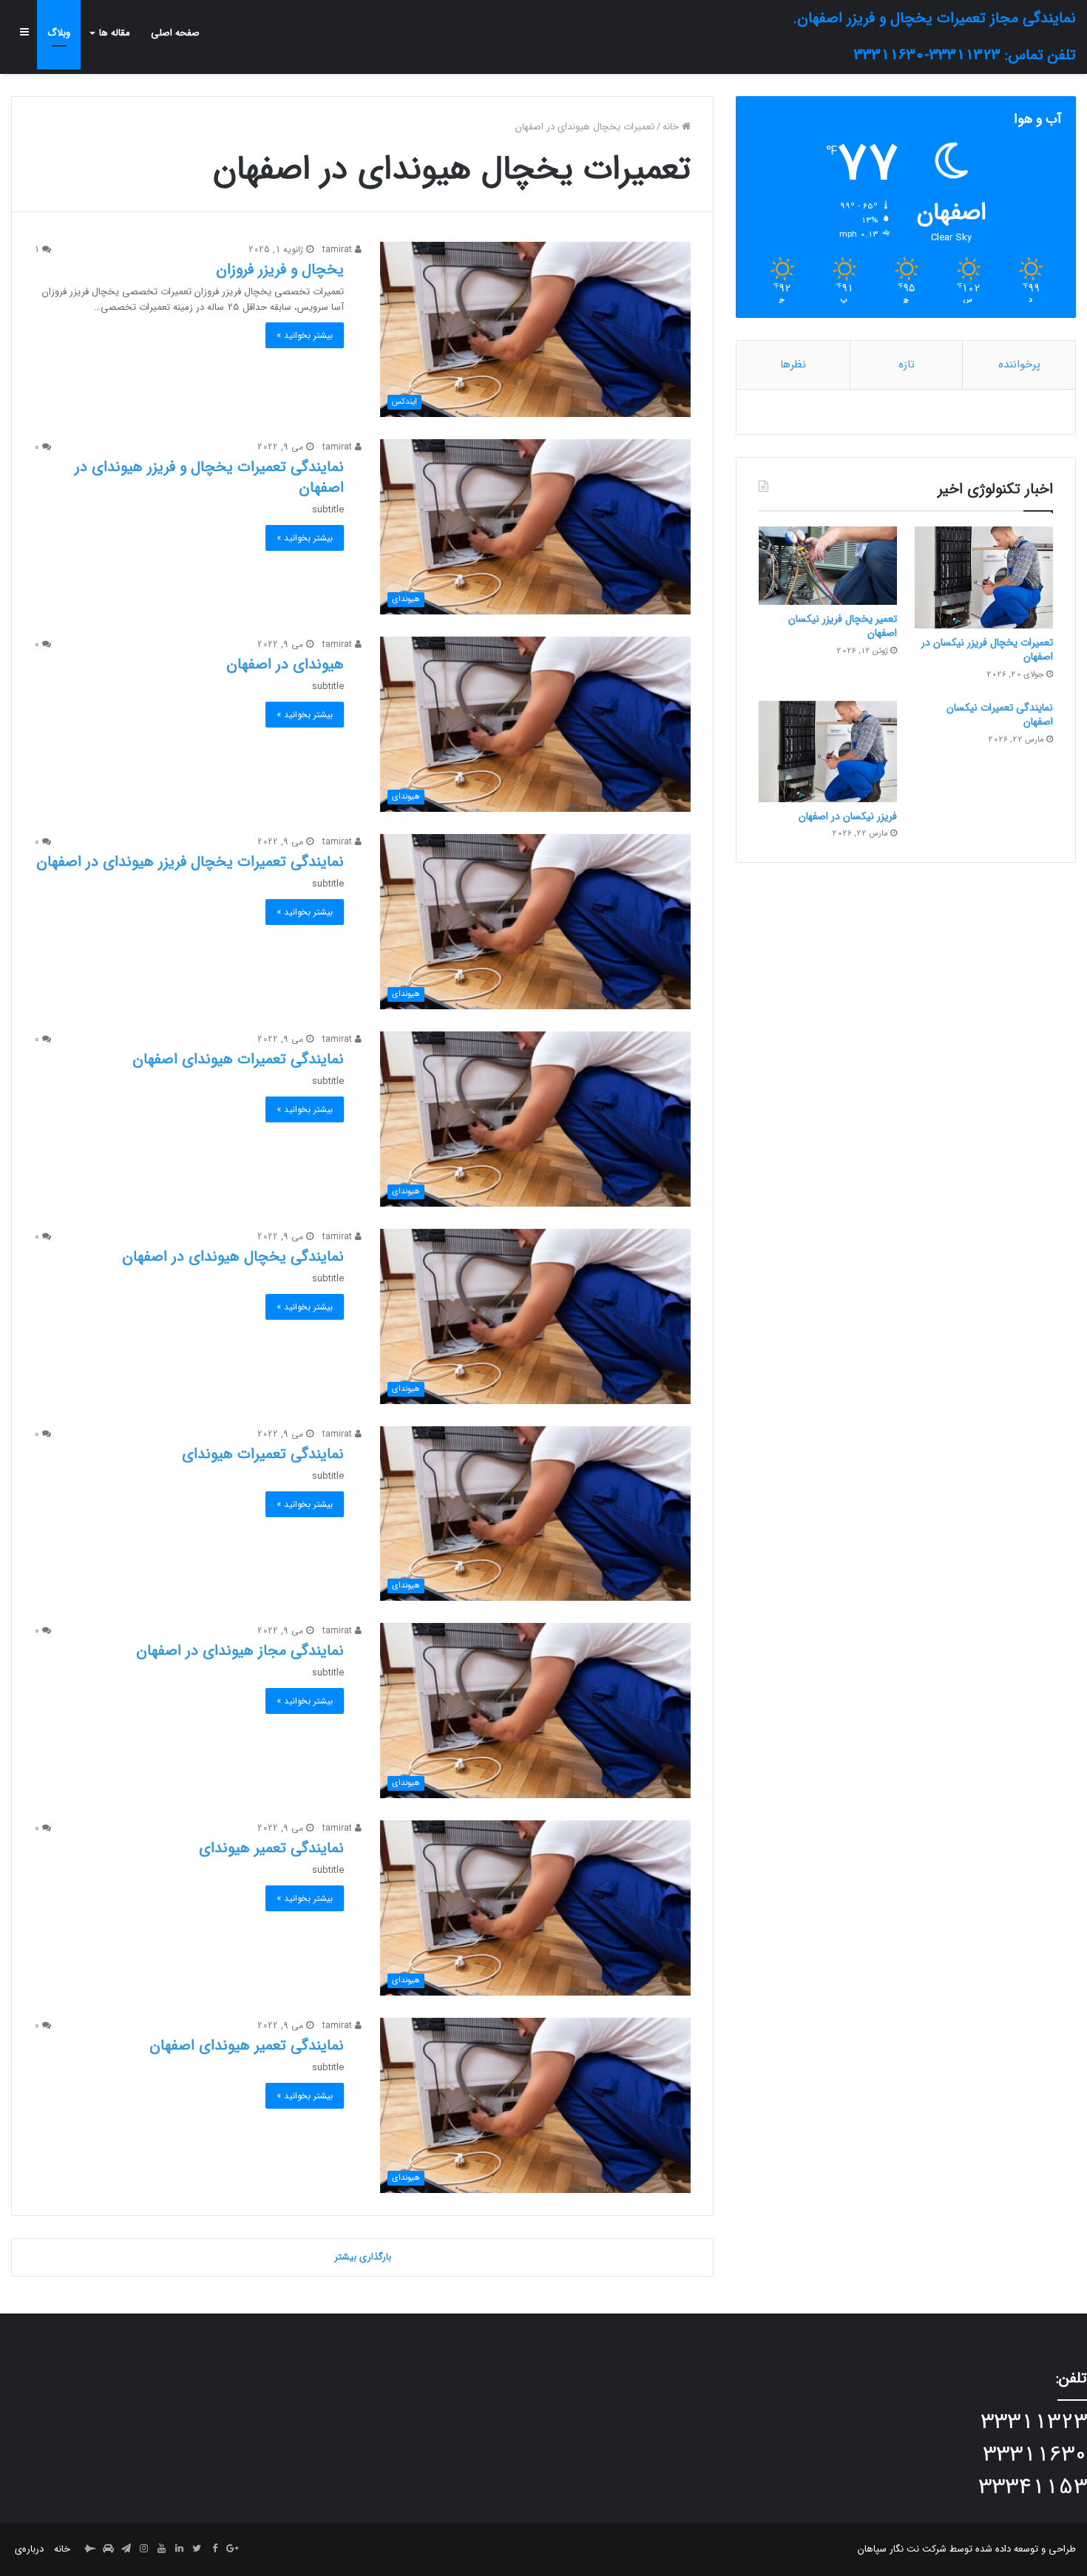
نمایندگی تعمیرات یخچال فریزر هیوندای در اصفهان (190, 862)
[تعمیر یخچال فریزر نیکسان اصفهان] (828, 566)
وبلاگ (59, 33)
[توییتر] (197, 2549)
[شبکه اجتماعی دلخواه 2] (90, 2549)
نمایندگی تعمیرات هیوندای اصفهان (238, 1059)
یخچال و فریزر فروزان (280, 270)
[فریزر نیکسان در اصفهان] (828, 752)
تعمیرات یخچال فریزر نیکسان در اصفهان (987, 650)
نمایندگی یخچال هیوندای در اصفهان (233, 1257)
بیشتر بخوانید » (305, 335)
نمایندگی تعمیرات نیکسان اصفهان (1000, 715)
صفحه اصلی (175, 33)
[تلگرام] (126, 2549)
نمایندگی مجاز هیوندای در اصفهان (240, 1651)
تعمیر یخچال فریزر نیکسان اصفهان (843, 626)
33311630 (1035, 2455)
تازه (907, 365)
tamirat (339, 250)
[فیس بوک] (214, 2549)
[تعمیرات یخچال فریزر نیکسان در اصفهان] (984, 577)
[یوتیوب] (161, 2549)
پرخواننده (1019, 365)
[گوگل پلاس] (232, 2549)
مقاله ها (115, 33)
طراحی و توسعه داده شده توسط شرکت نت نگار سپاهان (967, 2549)
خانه (672, 127)
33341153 (1033, 2488)
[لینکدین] (179, 2549)
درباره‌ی (29, 2549)
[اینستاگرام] (143, 2549)
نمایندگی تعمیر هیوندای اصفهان (247, 2045)
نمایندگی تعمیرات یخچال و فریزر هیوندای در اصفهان (209, 477)
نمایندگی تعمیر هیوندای (271, 1848)
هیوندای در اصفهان (285, 664)
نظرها (793, 365)
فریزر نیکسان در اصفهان (848, 816)
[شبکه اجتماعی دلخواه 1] (108, 2549)
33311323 (1034, 2423)
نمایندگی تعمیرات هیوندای (263, 1454)
